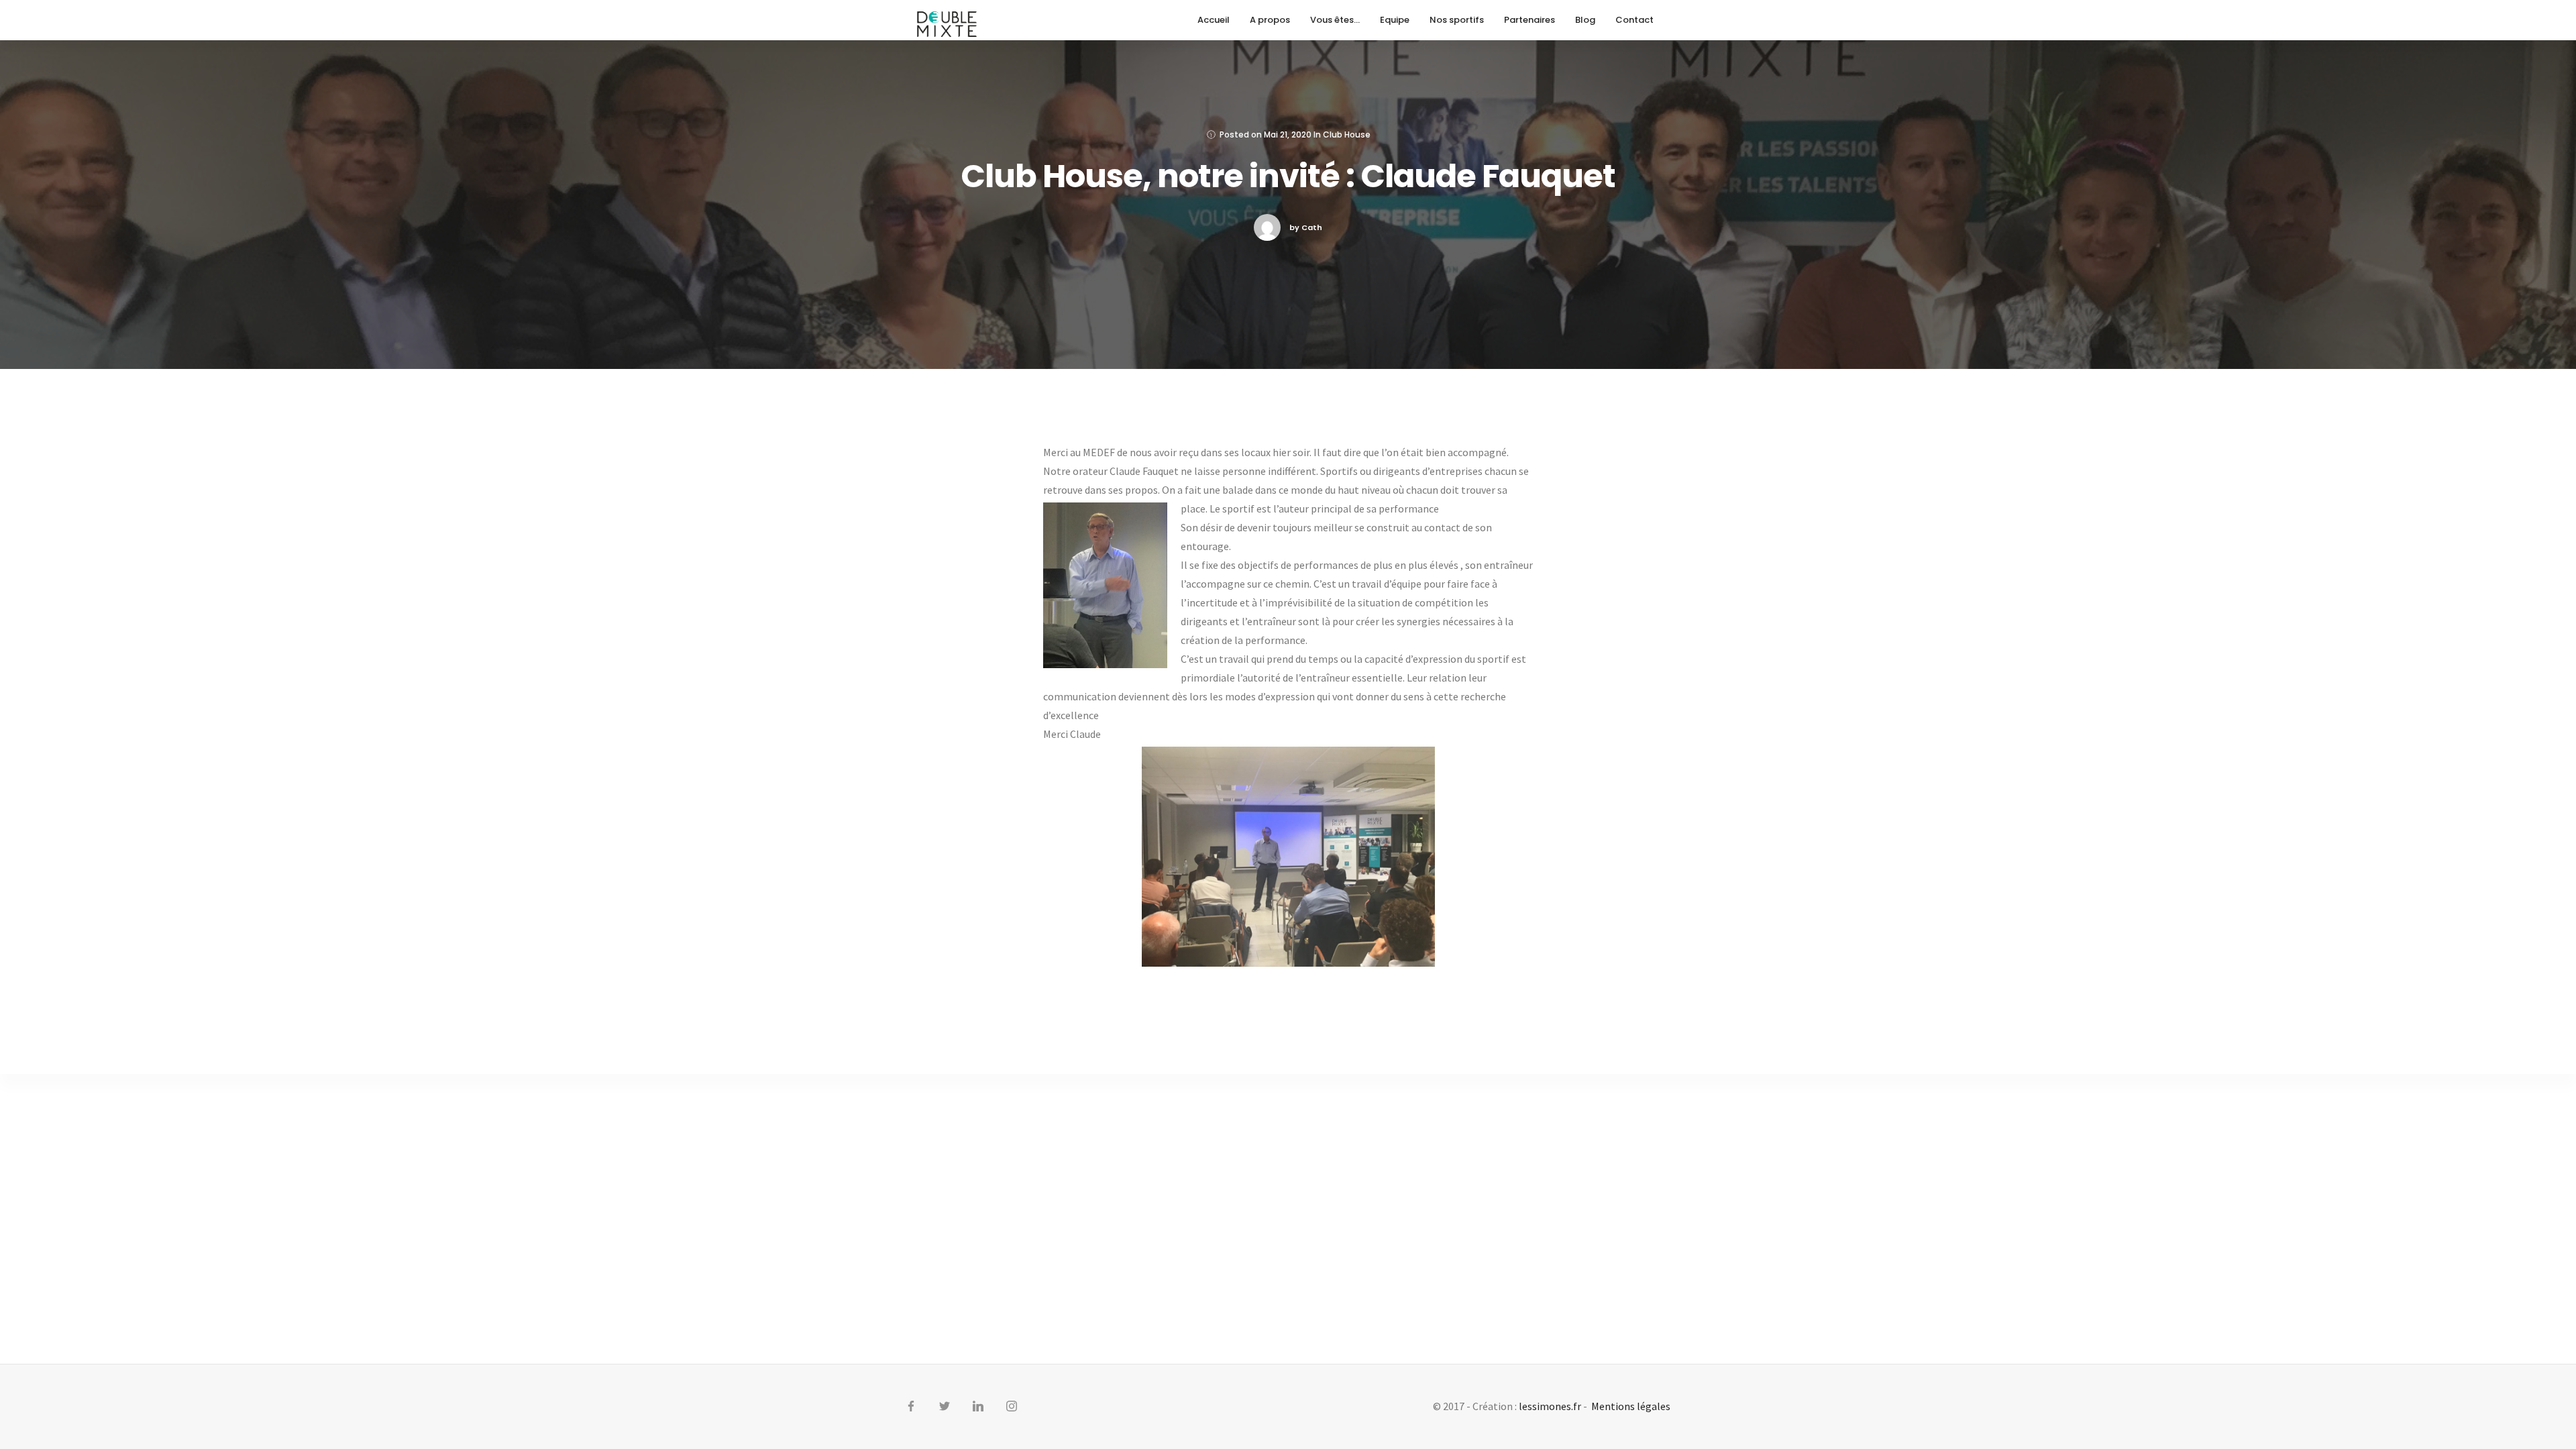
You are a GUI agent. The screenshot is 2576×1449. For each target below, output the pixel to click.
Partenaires (1529, 20)
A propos (1270, 20)
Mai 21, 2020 (1288, 135)
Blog (1585, 20)
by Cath (1306, 227)
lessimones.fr (1550, 1406)
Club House (1347, 135)
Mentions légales (1631, 1406)
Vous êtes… (1335, 20)
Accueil (1214, 20)
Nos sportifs (1457, 20)
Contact (1634, 20)
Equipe (1395, 20)
